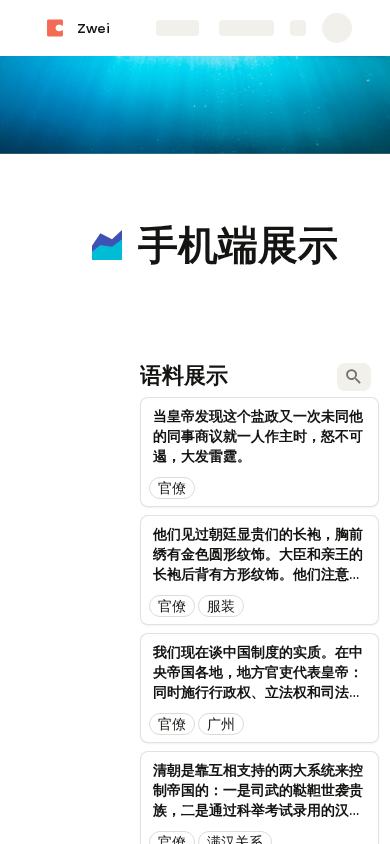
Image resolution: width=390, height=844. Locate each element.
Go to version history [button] (115, 546)
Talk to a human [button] (292, 546)
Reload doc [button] (195, 366)
